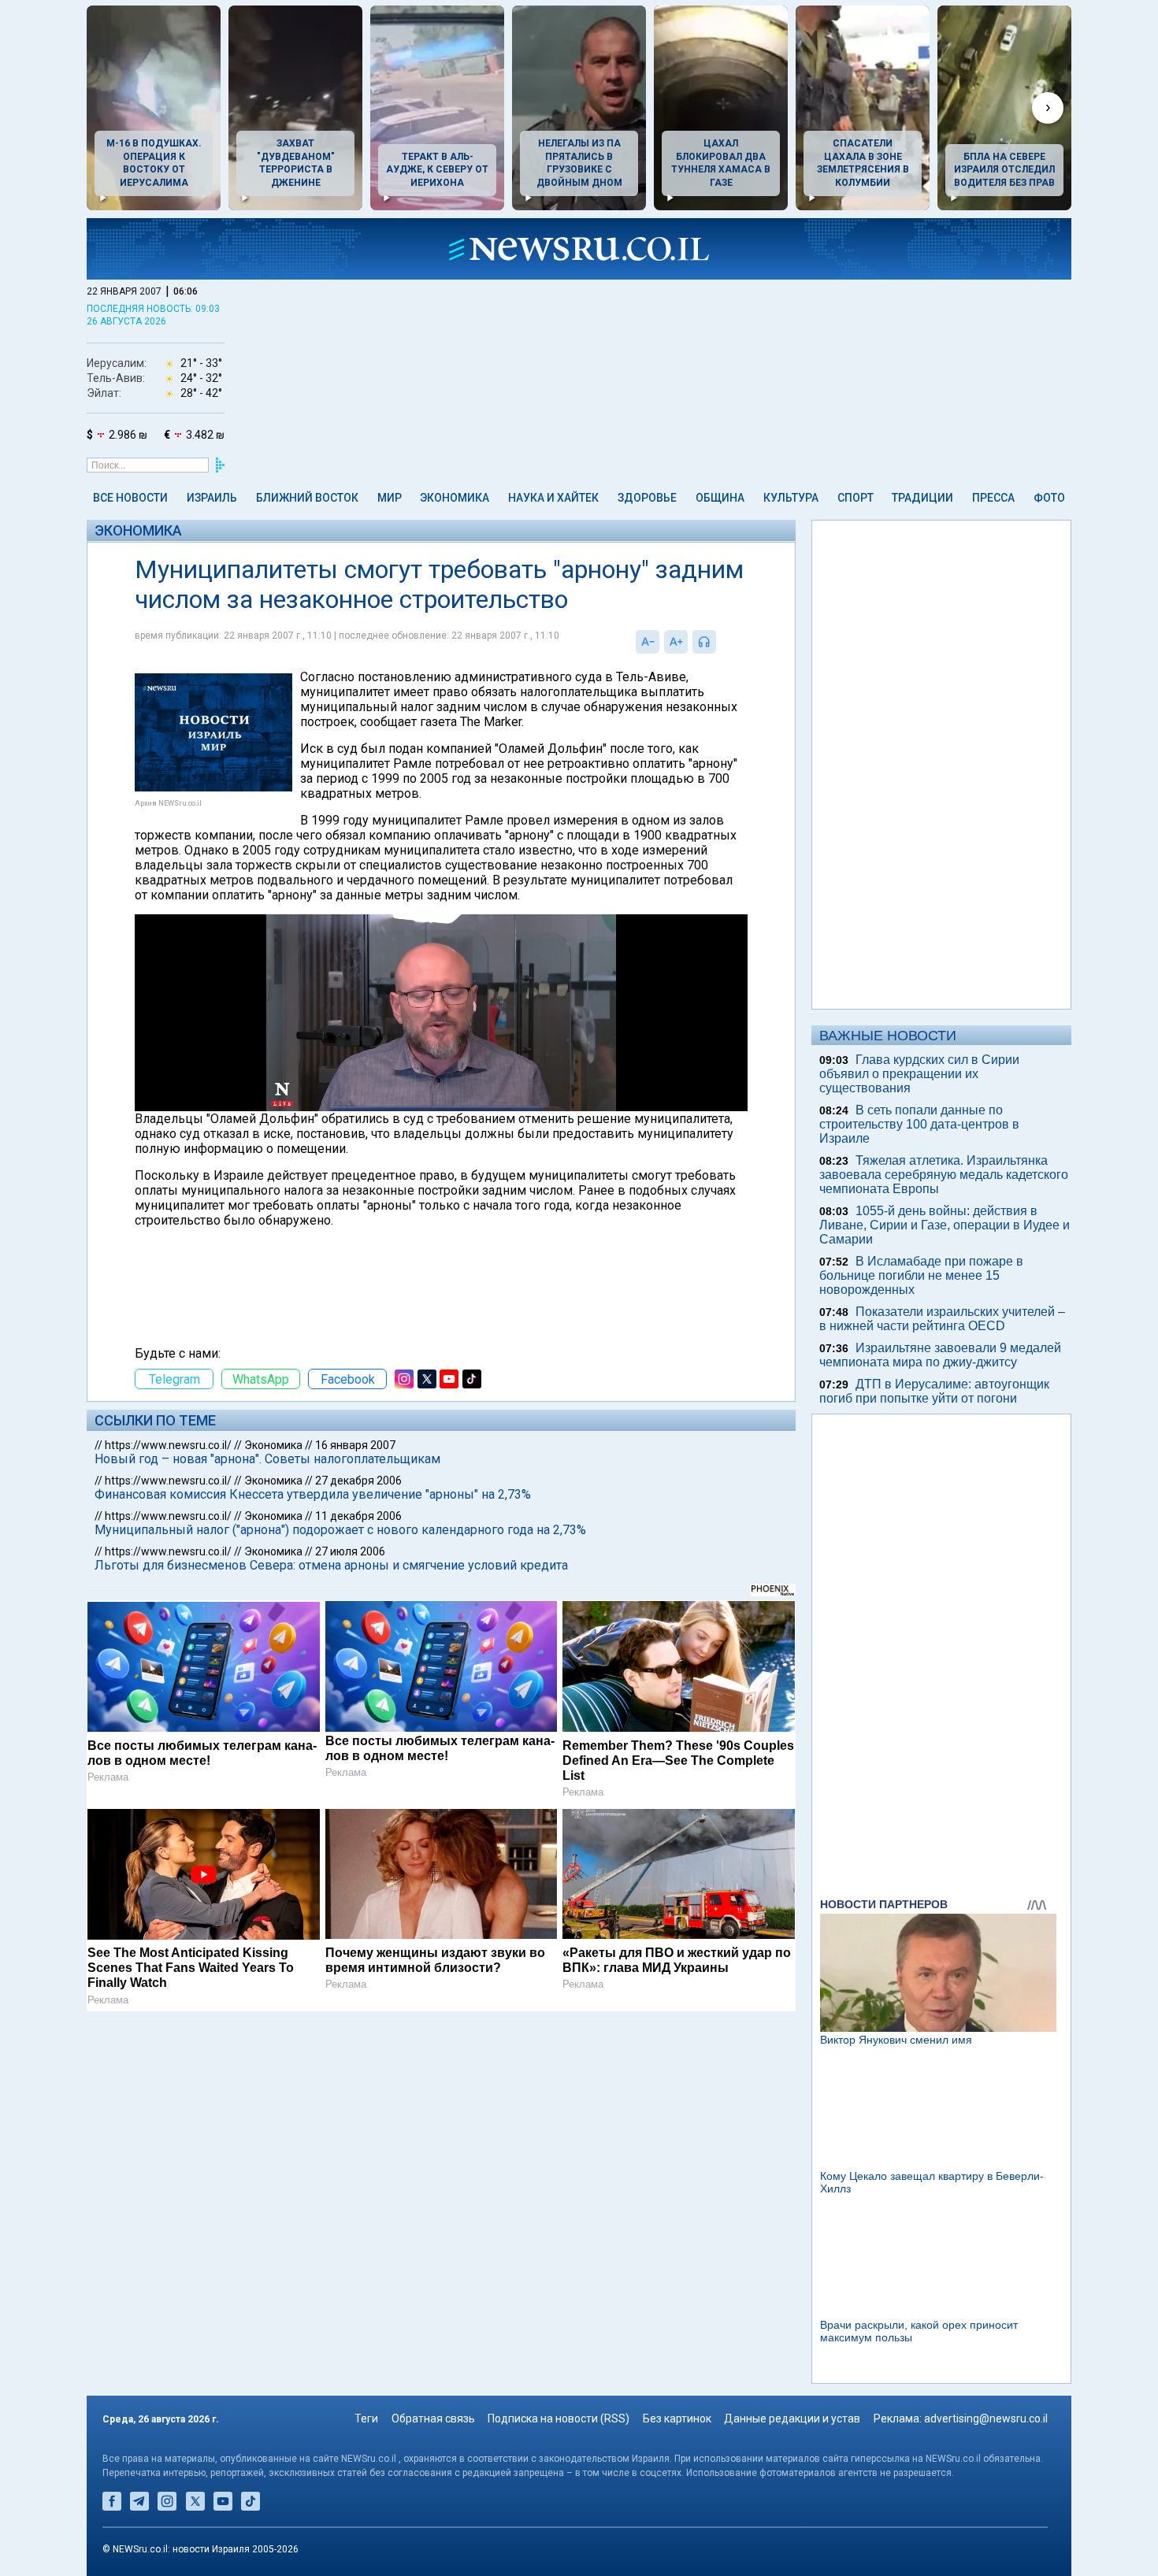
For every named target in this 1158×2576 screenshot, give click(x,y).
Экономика (455, 498)
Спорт (856, 498)
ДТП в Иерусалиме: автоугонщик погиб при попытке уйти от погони (934, 1391)
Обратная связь (433, 2418)
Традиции (922, 498)
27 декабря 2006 (358, 1481)
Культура (791, 498)
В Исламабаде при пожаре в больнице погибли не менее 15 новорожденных (921, 1275)
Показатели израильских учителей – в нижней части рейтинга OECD (942, 1319)
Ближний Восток (307, 498)
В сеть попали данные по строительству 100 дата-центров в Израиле (919, 1124)
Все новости (130, 498)
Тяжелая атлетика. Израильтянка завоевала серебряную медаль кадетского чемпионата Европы (944, 1175)
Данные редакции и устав (792, 2418)
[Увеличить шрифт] (676, 642)
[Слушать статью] (720, 642)
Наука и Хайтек (553, 498)
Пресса (993, 498)
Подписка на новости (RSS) (559, 2418)
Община (720, 498)
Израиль (212, 498)
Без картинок (677, 2418)
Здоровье (647, 498)
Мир (390, 498)
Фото (1049, 498)
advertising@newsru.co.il (986, 2418)
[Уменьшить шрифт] (648, 642)
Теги (366, 2418)
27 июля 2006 (350, 1551)
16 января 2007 (355, 1445)
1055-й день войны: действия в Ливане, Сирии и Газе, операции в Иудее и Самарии (945, 1225)
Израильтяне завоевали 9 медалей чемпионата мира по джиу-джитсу (940, 1355)
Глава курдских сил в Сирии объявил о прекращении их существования (919, 1074)
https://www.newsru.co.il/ (168, 1445)
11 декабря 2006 (358, 1516)
